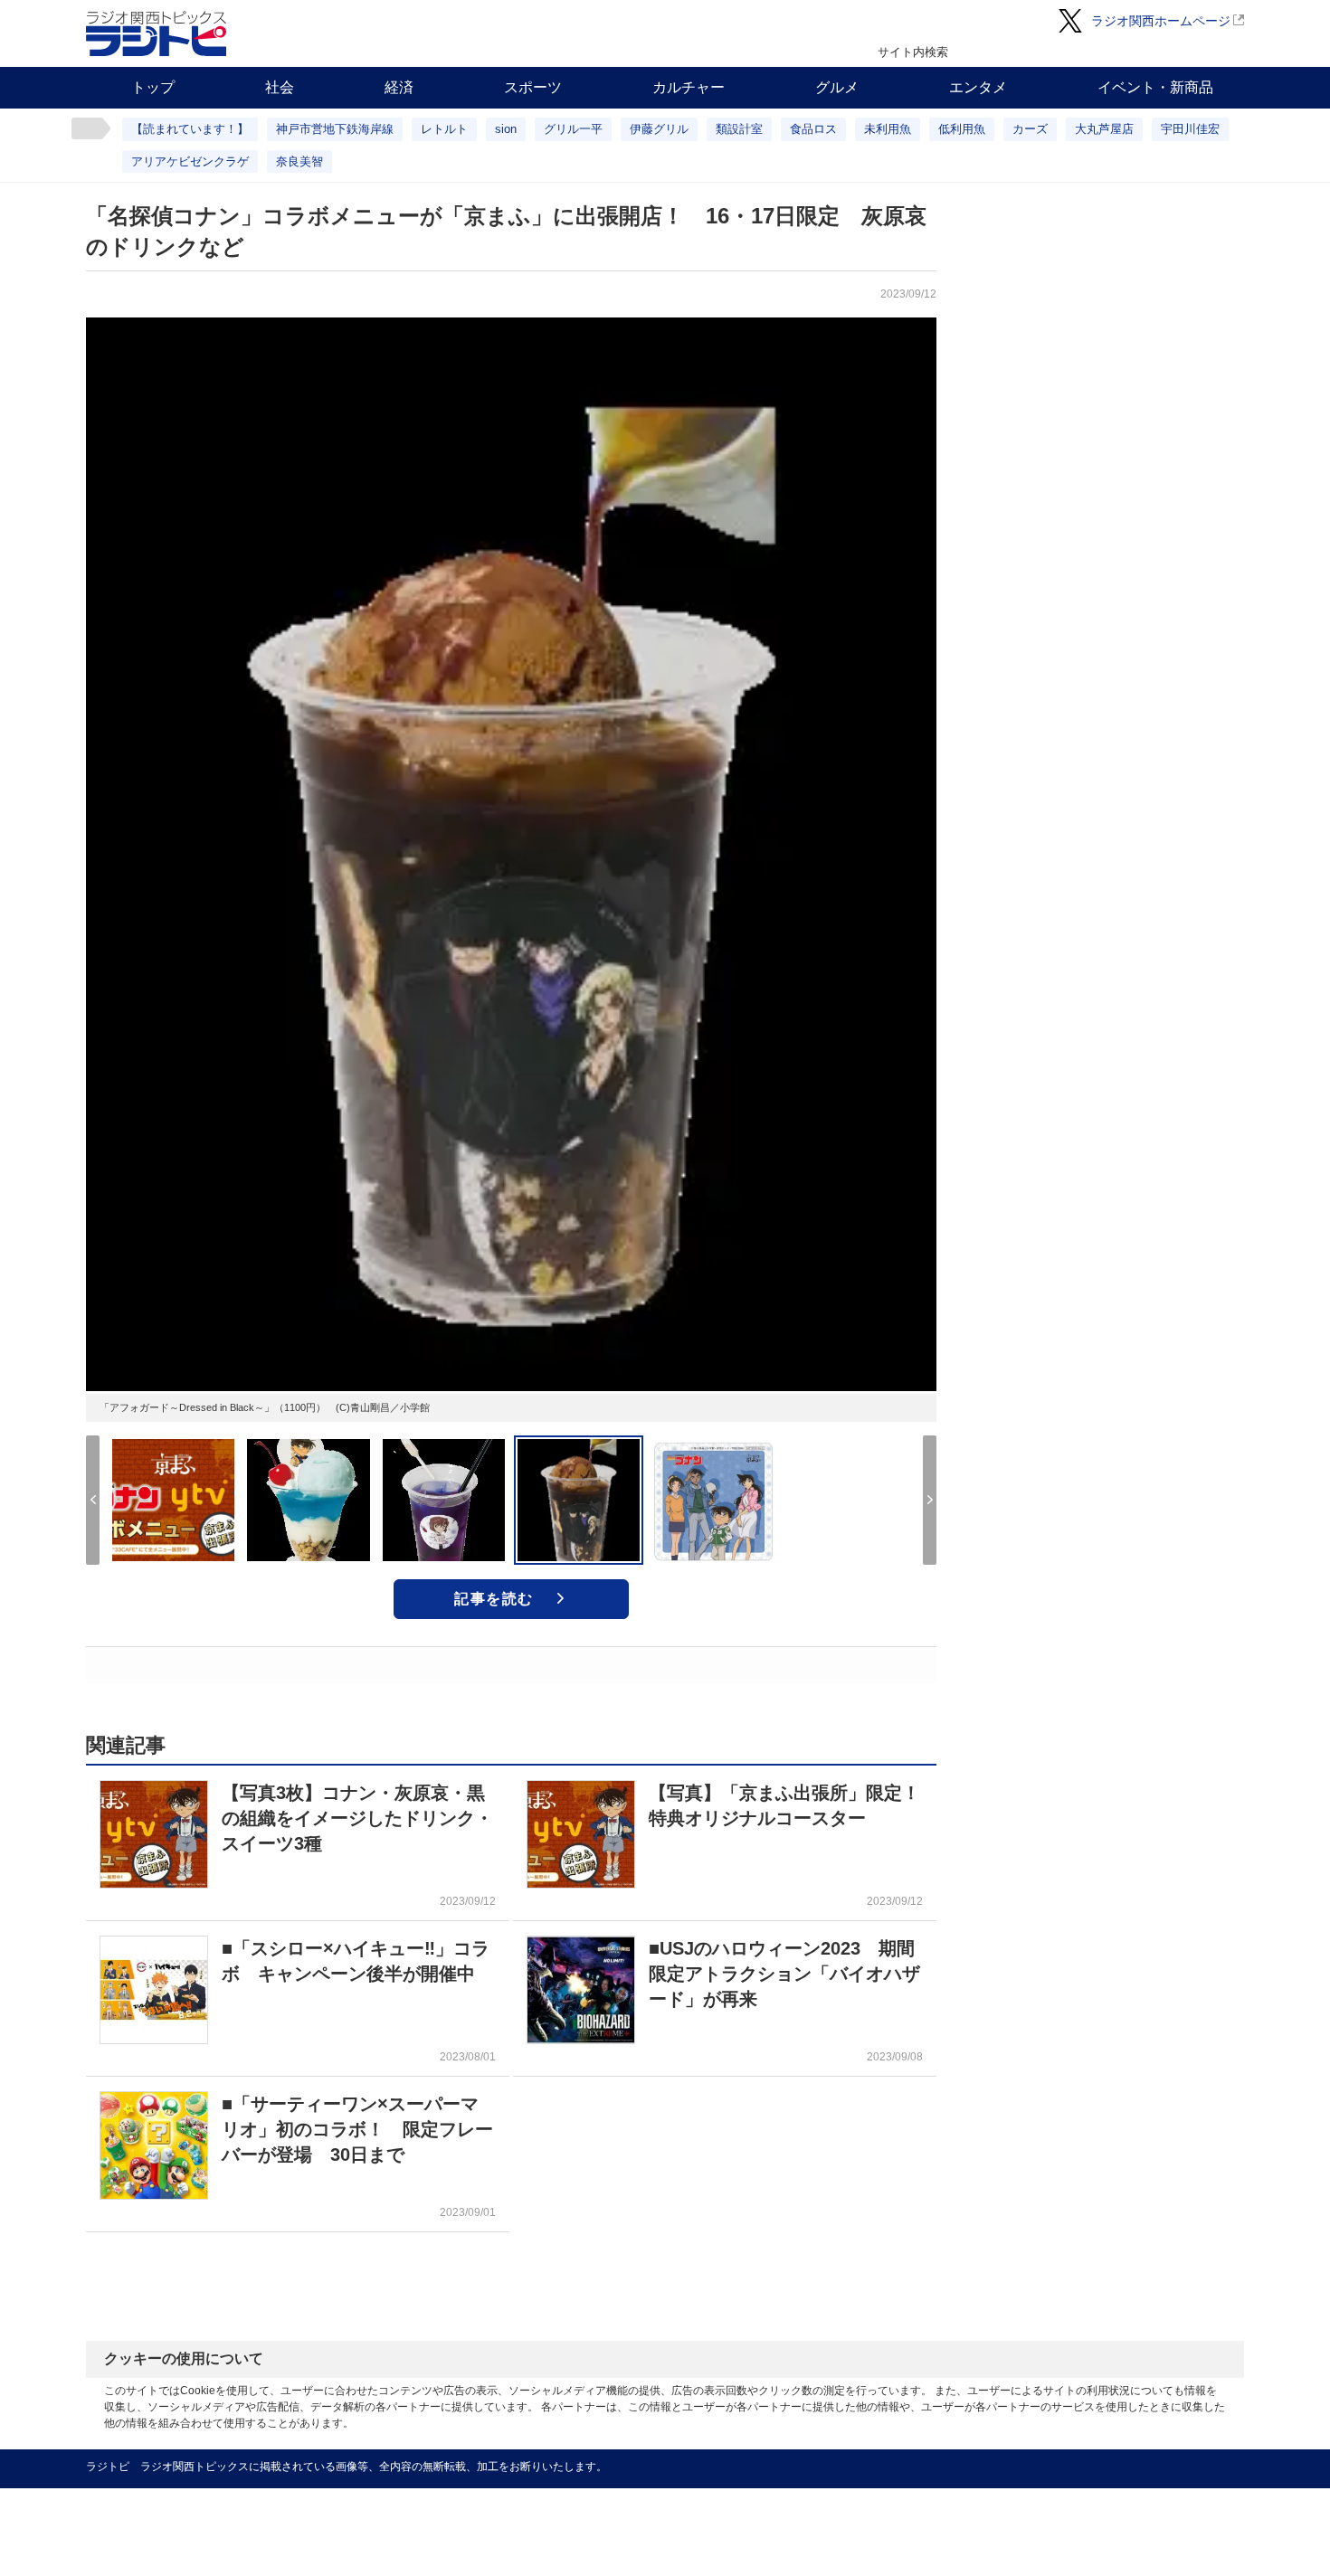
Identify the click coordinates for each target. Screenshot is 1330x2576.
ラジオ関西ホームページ (1161, 21)
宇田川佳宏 (1190, 129)
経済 (399, 87)
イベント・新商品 (1155, 87)
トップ (153, 87)
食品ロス (813, 129)
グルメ (837, 87)
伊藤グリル (659, 129)
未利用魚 (888, 129)
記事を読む (494, 1599)
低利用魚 (962, 129)
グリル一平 (573, 129)
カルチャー (689, 87)
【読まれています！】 (190, 129)
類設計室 (739, 129)
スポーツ (533, 87)
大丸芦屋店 (1104, 129)
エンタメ (978, 87)
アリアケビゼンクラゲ (190, 161)
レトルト (444, 129)
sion (506, 129)
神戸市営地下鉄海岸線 (335, 129)
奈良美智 (299, 161)
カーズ (1030, 129)
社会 (280, 87)
